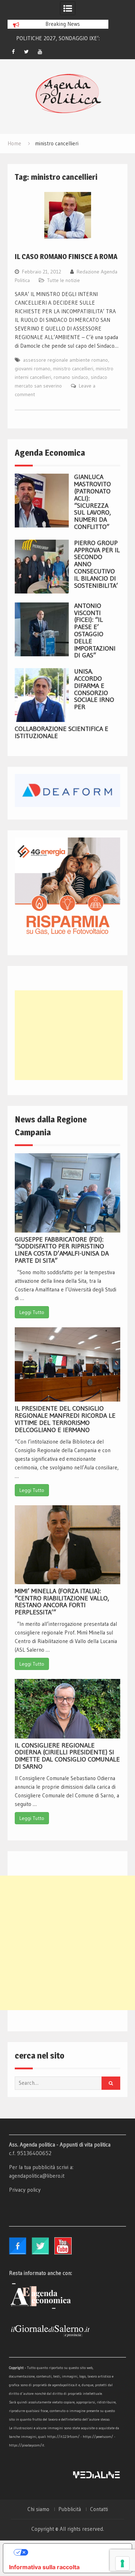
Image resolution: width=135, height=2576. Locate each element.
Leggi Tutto (32, 1312)
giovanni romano (33, 369)
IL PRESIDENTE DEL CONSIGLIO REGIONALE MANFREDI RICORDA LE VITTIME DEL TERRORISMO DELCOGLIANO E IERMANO (65, 1419)
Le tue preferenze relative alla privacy (75, 2552)
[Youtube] (40, 52)
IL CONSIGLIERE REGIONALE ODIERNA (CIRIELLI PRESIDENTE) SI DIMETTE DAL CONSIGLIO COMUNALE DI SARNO (67, 1756)
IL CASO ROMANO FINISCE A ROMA (66, 257)
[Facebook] (13, 52)
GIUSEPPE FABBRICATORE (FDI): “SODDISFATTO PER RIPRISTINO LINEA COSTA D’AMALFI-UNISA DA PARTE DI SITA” (62, 1250)
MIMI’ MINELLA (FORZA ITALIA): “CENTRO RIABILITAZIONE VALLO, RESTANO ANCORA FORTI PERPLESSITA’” (62, 1602)
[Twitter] (27, 52)
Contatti (99, 2509)
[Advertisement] (69, 1035)
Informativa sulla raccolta (44, 2567)
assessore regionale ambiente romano (66, 360)
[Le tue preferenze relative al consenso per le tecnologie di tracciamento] (122, 2563)
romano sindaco (71, 377)
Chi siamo (38, 2509)
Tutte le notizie (64, 280)
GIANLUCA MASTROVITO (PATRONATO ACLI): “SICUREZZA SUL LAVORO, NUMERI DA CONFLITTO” (93, 502)
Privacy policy (25, 2190)
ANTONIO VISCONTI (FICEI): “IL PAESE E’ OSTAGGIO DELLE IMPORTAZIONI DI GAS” (95, 631)
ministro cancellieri (73, 369)
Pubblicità (70, 2509)
